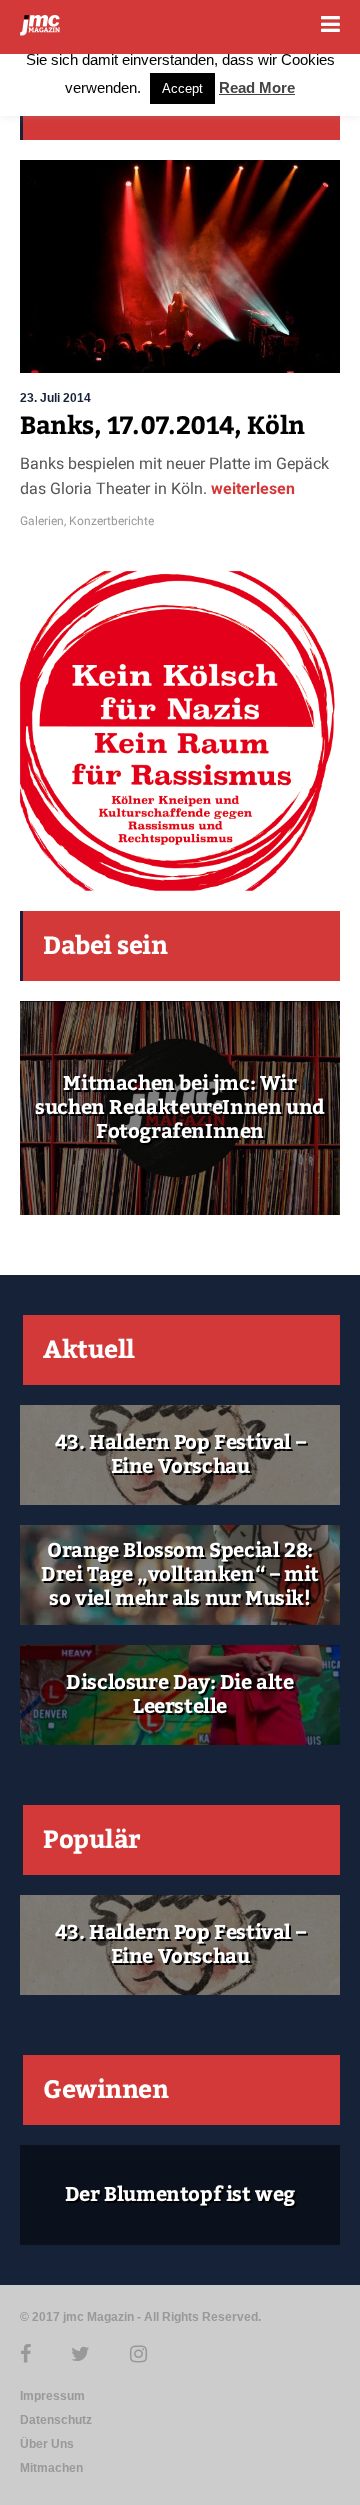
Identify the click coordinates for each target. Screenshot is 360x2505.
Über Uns (47, 2444)
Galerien (42, 521)
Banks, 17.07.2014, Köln (162, 426)
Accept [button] (182, 88)
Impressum (52, 2396)
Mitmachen (51, 2468)
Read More (257, 87)
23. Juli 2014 (55, 398)
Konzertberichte (111, 521)
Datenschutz (56, 2420)
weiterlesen (251, 488)
